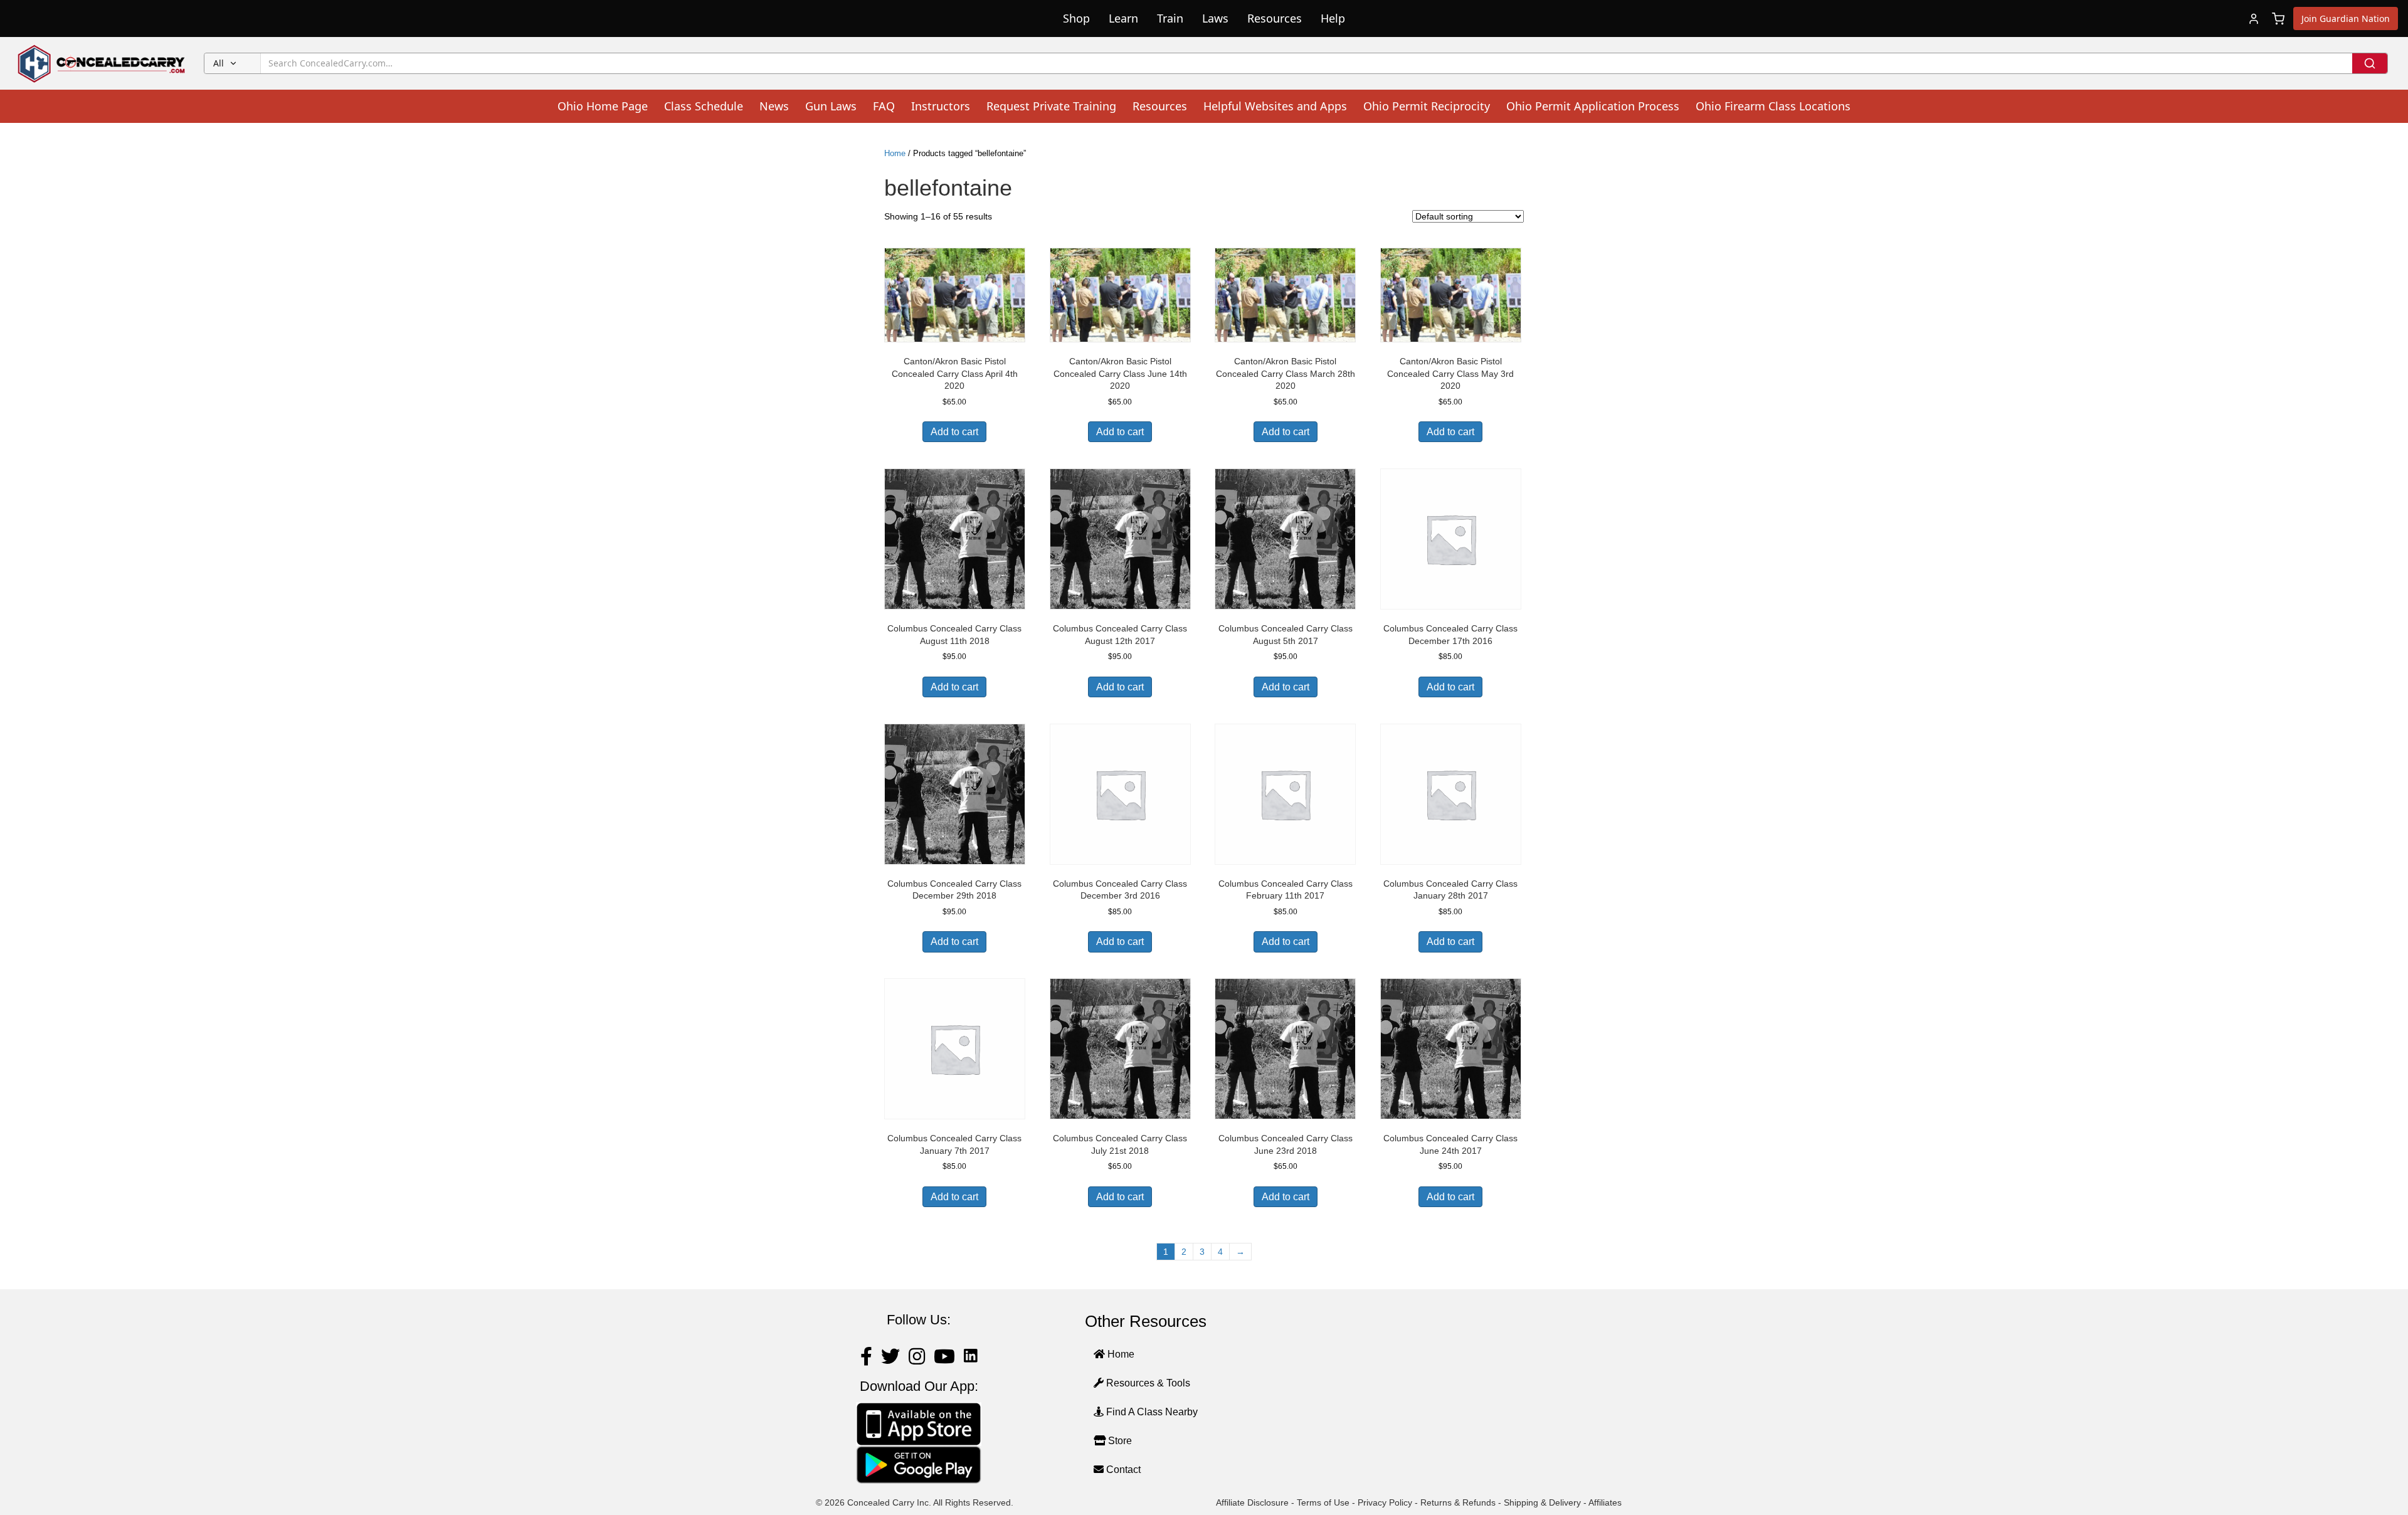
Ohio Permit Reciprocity (1427, 106)
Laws (1215, 18)
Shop (1076, 18)
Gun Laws (831, 106)
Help (1333, 18)
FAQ (884, 106)
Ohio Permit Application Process (1593, 106)
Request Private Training (1051, 106)
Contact (1122, 1470)
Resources (1275, 18)
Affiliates (1605, 1502)
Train (1170, 18)
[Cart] (2278, 19)
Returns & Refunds (1458, 1502)
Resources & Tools (1147, 1383)
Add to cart (954, 432)
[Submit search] (2370, 63)
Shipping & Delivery (1542, 1502)
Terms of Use (1323, 1502)
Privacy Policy (1385, 1502)
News (774, 106)
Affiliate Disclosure (1252, 1502)
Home (895, 153)
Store (1119, 1441)
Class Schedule (704, 106)
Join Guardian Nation (2346, 18)
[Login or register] (2254, 19)
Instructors (941, 106)
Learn (1123, 18)
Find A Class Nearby (1151, 1412)
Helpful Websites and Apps (1275, 106)
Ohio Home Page (603, 106)
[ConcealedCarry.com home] (102, 63)
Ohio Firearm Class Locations (1773, 106)
